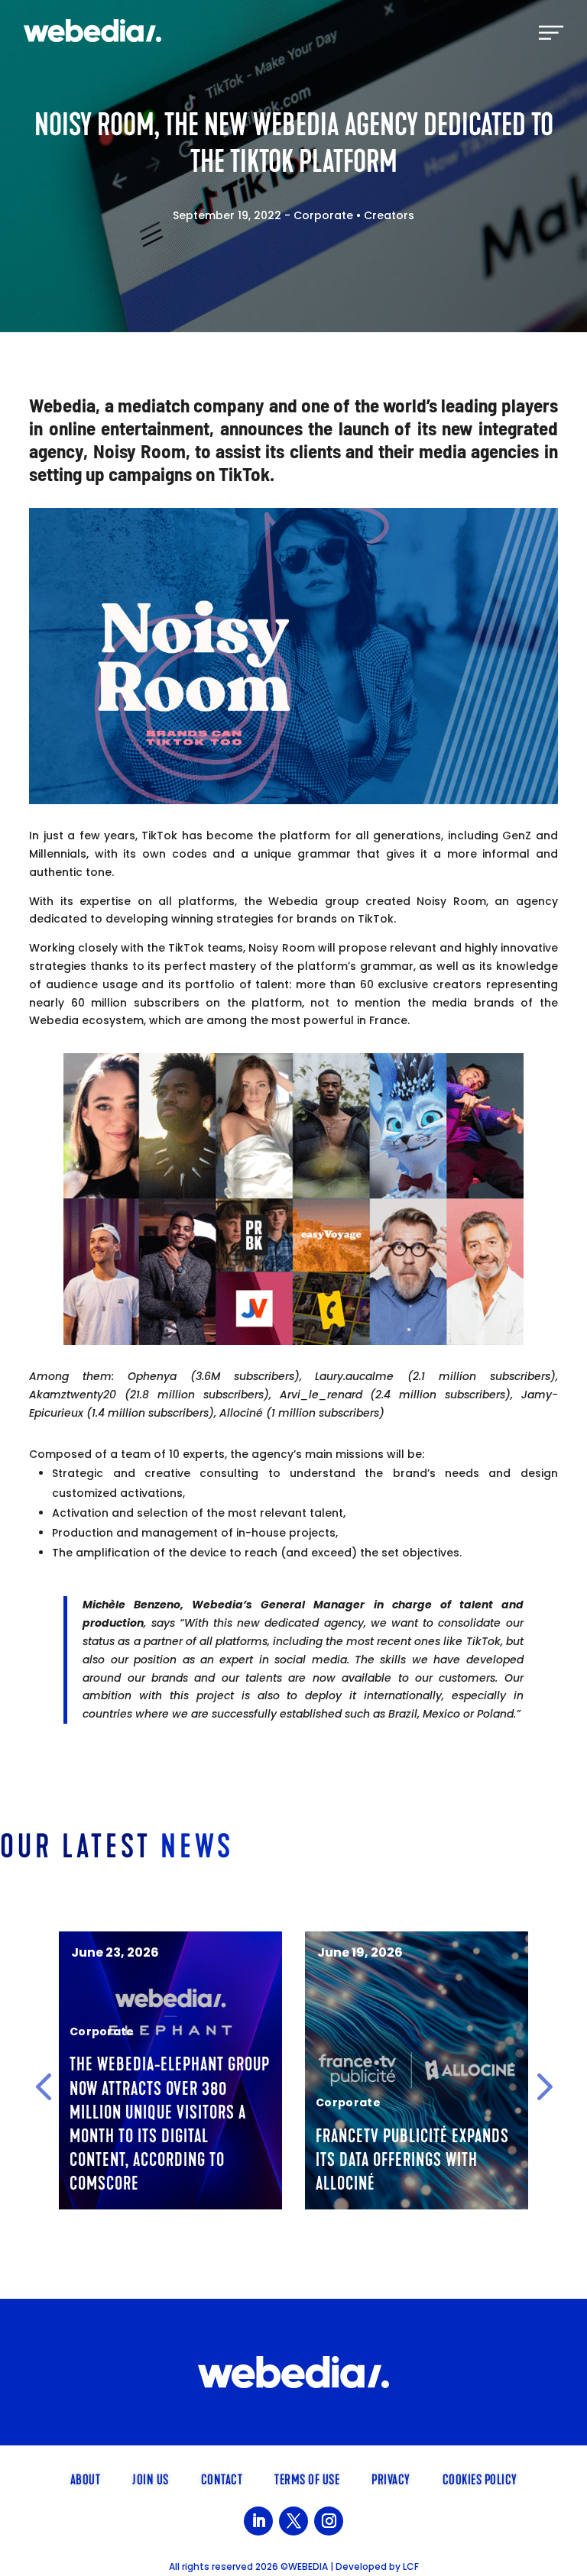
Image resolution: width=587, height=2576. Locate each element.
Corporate (323, 215)
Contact (222, 2478)
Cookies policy (480, 2478)
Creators (389, 215)
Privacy (391, 2478)
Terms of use (307, 2478)
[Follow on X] (293, 2521)
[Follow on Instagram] (329, 2521)
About (86, 2478)
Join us (151, 2478)
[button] (43, 2086)
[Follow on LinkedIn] (258, 2521)
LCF (411, 2566)
